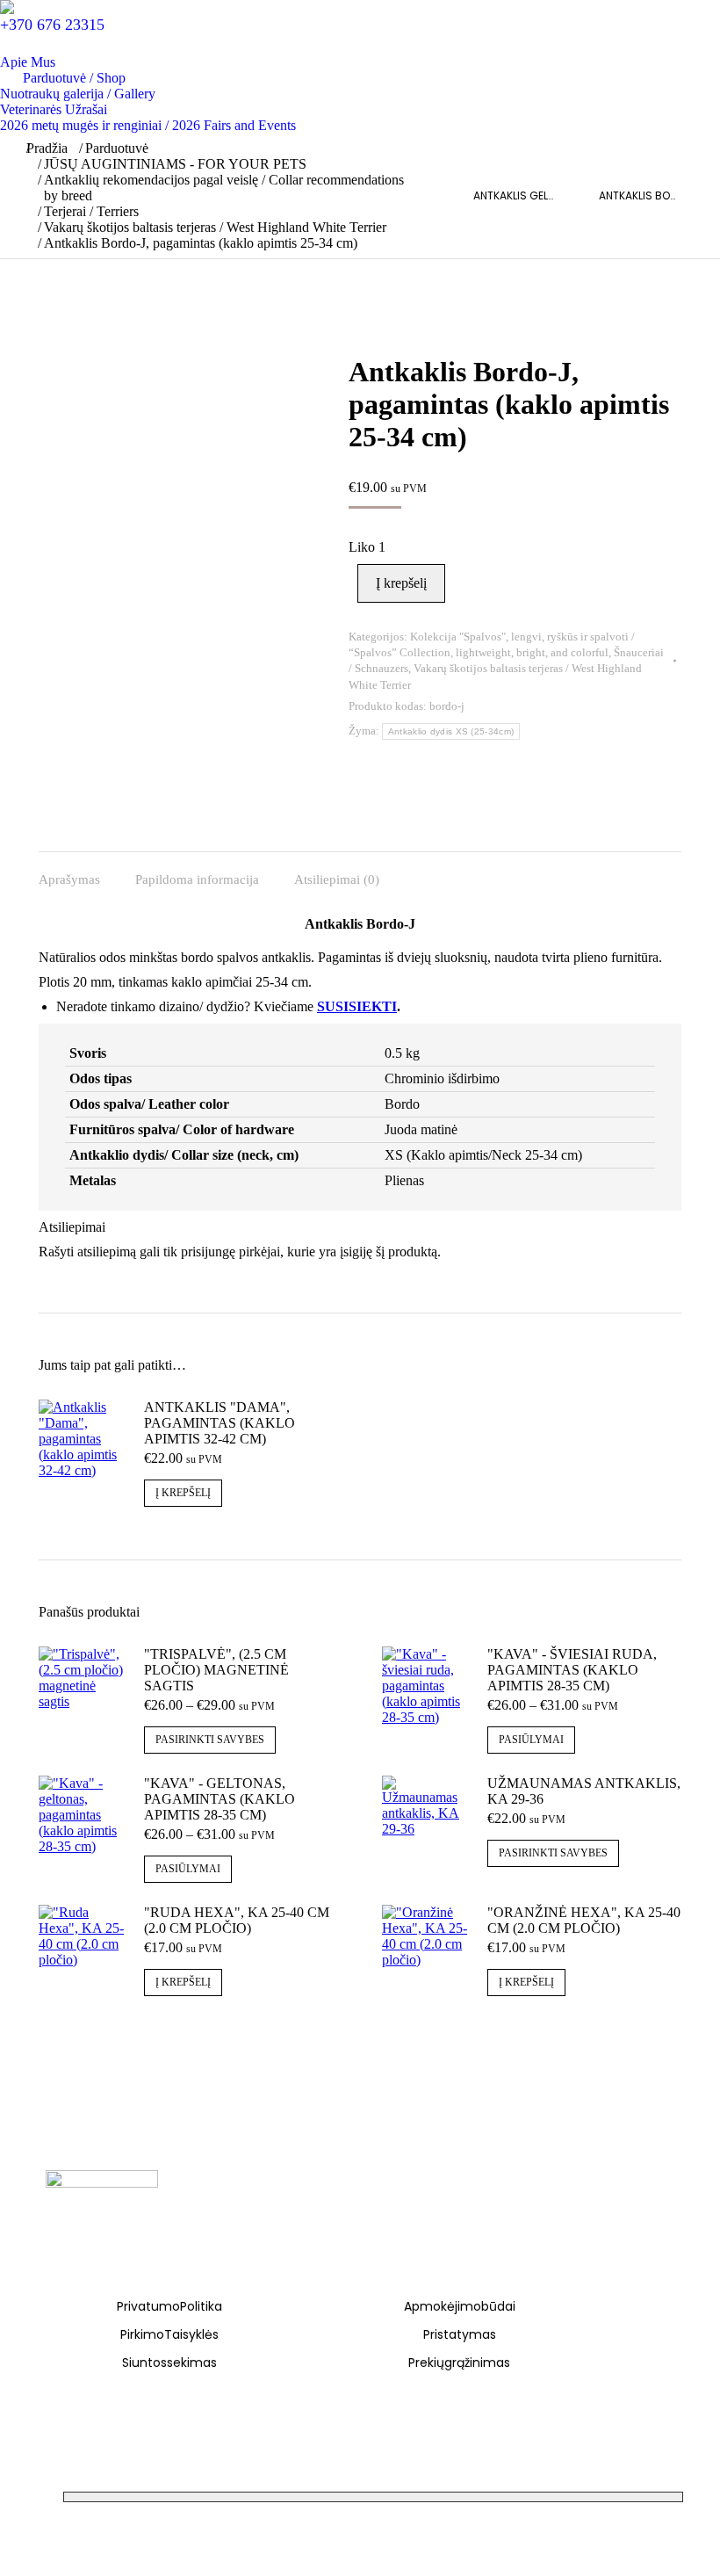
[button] (7, 7)
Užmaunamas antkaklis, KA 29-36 (584, 1791)
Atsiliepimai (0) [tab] (337, 879)
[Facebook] (58, 2149)
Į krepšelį (401, 583)
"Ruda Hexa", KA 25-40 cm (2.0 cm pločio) (237, 1920)
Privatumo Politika (169, 2306)
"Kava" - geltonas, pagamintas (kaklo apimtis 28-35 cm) (220, 1799)
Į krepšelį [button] (183, 1493)
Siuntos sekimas (169, 2363)
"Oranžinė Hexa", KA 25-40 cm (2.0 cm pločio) (584, 1920)
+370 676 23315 (52, 25)
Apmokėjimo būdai (460, 2306)
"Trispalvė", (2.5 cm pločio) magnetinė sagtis (216, 1670)
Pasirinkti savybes (210, 1740)
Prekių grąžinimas (459, 2363)
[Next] (686, 196)
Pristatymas (460, 2334)
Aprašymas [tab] (69, 879)
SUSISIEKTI (357, 1006)
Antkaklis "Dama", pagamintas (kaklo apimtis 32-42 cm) (220, 1423)
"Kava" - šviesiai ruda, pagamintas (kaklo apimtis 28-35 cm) (572, 1670)
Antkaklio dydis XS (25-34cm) (451, 731)
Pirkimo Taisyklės (169, 2334)
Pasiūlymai (531, 1740)
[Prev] (466, 196)
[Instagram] (87, 2149)
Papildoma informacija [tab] (197, 879)
